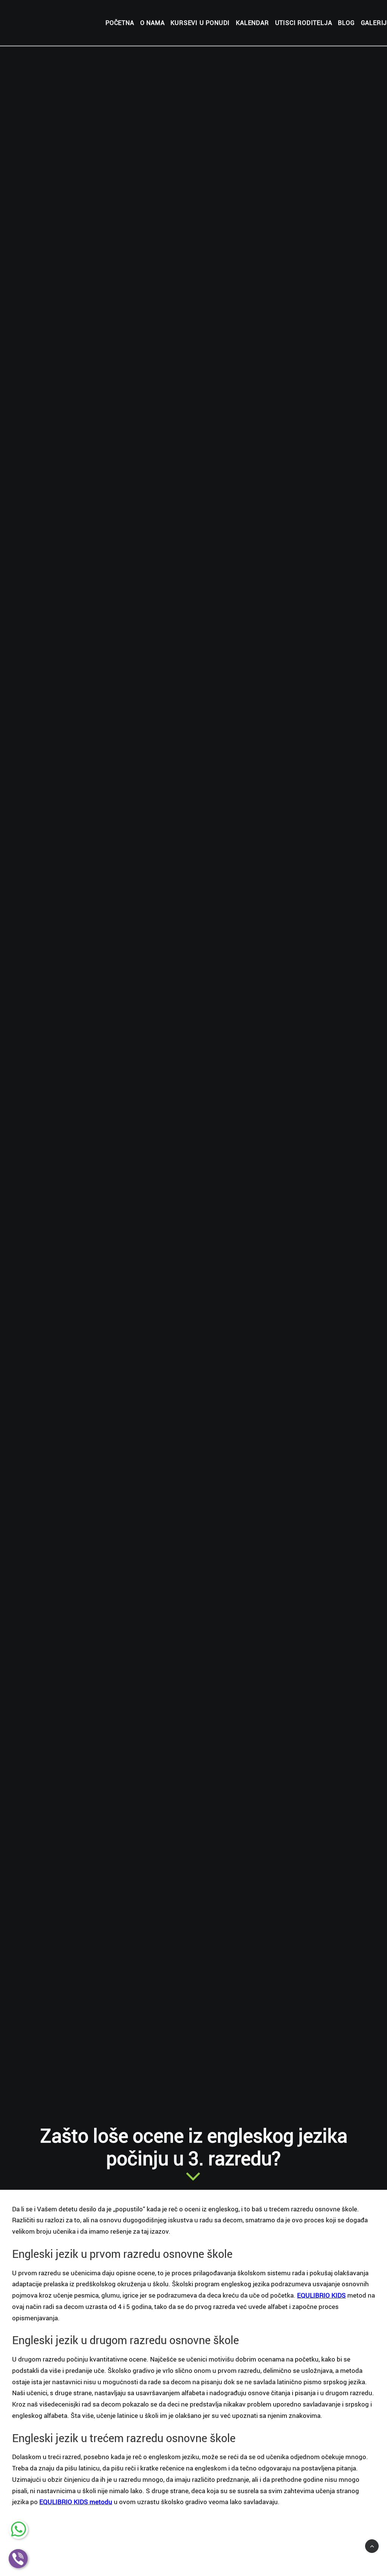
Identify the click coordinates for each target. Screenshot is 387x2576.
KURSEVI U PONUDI (200, 23)
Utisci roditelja (304, 23)
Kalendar (252, 23)
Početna (120, 23)
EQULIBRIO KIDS (321, 2295)
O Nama (152, 23)
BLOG (346, 23)
